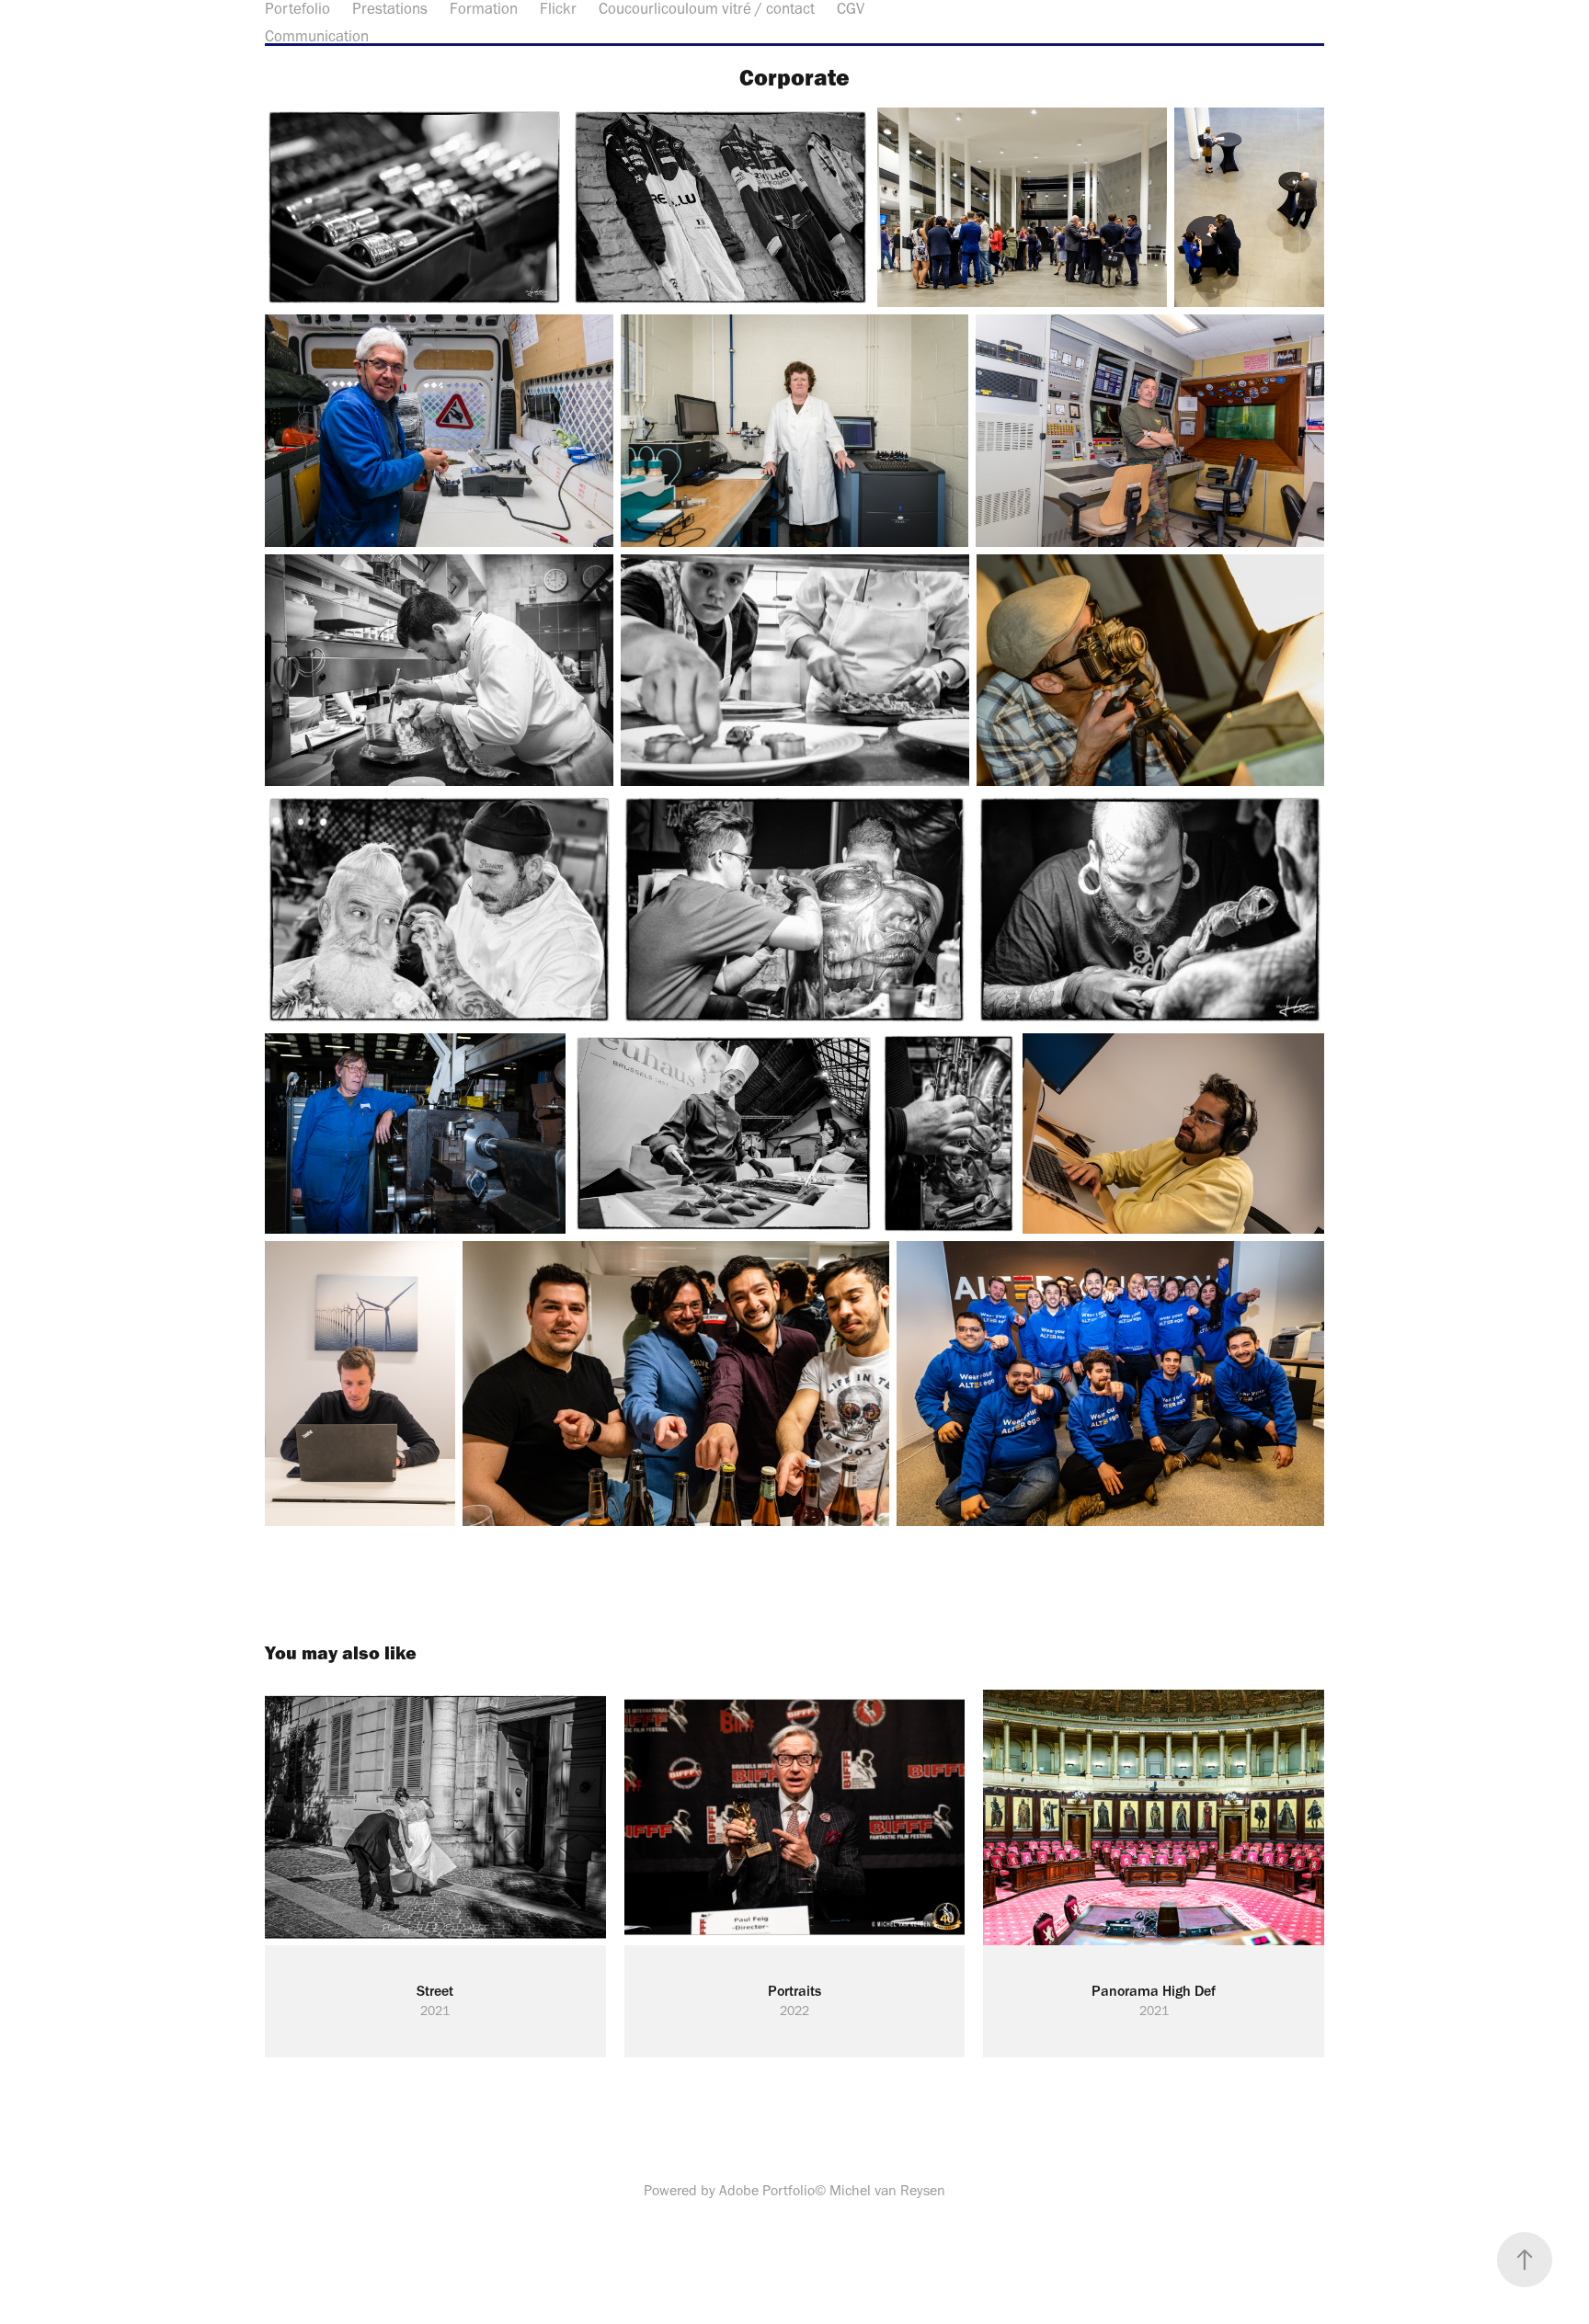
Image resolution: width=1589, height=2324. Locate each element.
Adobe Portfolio (767, 2190)
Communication (317, 36)
